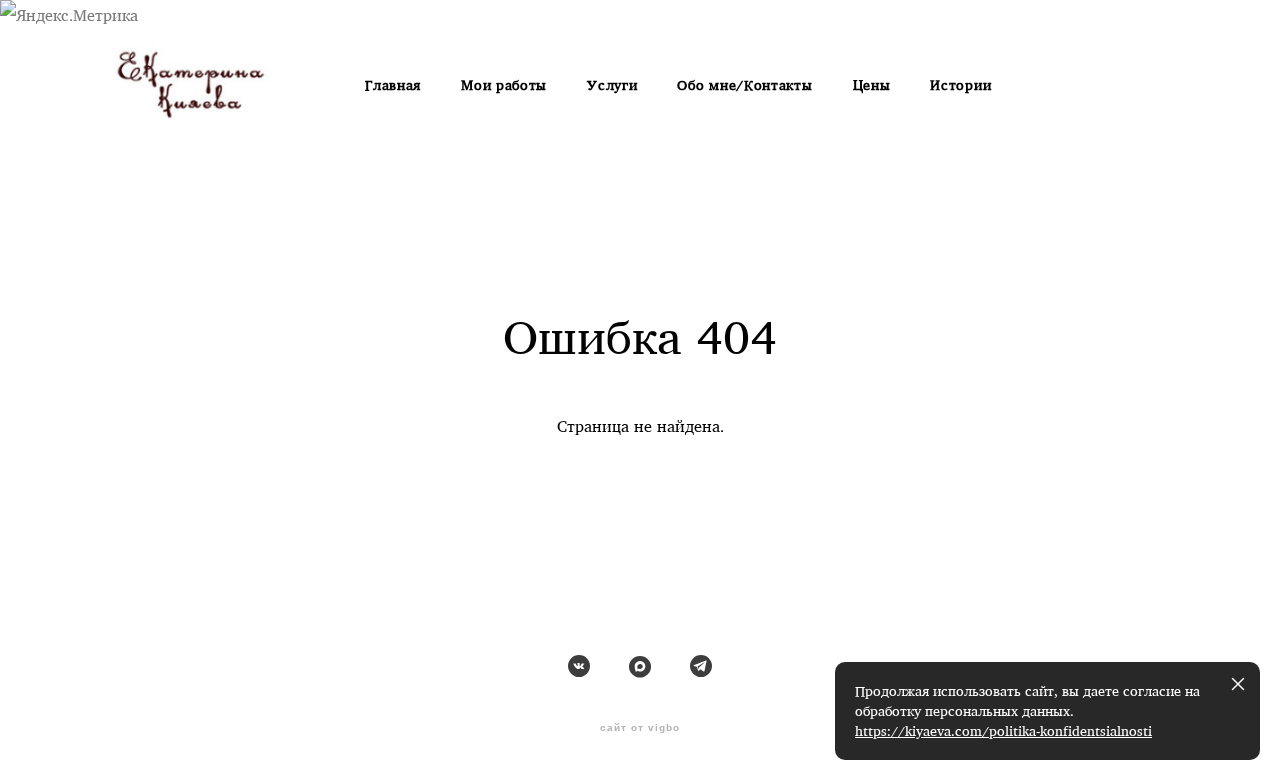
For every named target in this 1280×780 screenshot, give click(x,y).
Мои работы (504, 85)
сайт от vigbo (640, 728)
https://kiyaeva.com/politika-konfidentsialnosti (1003, 731)
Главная (393, 85)
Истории (960, 85)
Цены (872, 85)
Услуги (612, 85)
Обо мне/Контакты (744, 85)
